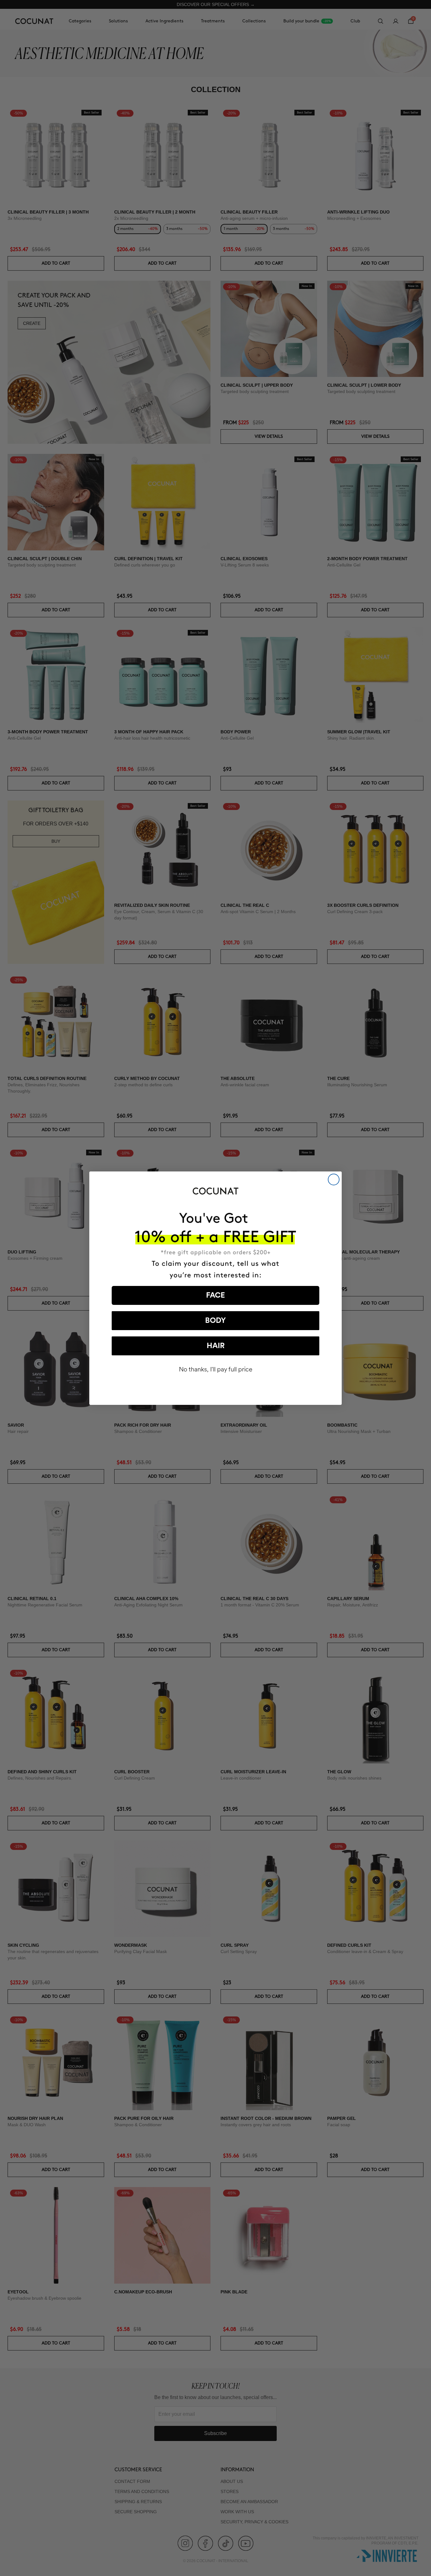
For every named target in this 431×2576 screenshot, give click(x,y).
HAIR (216, 1346)
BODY (215, 1321)
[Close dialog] (334, 1179)
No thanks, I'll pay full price (216, 1369)
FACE (215, 1295)
